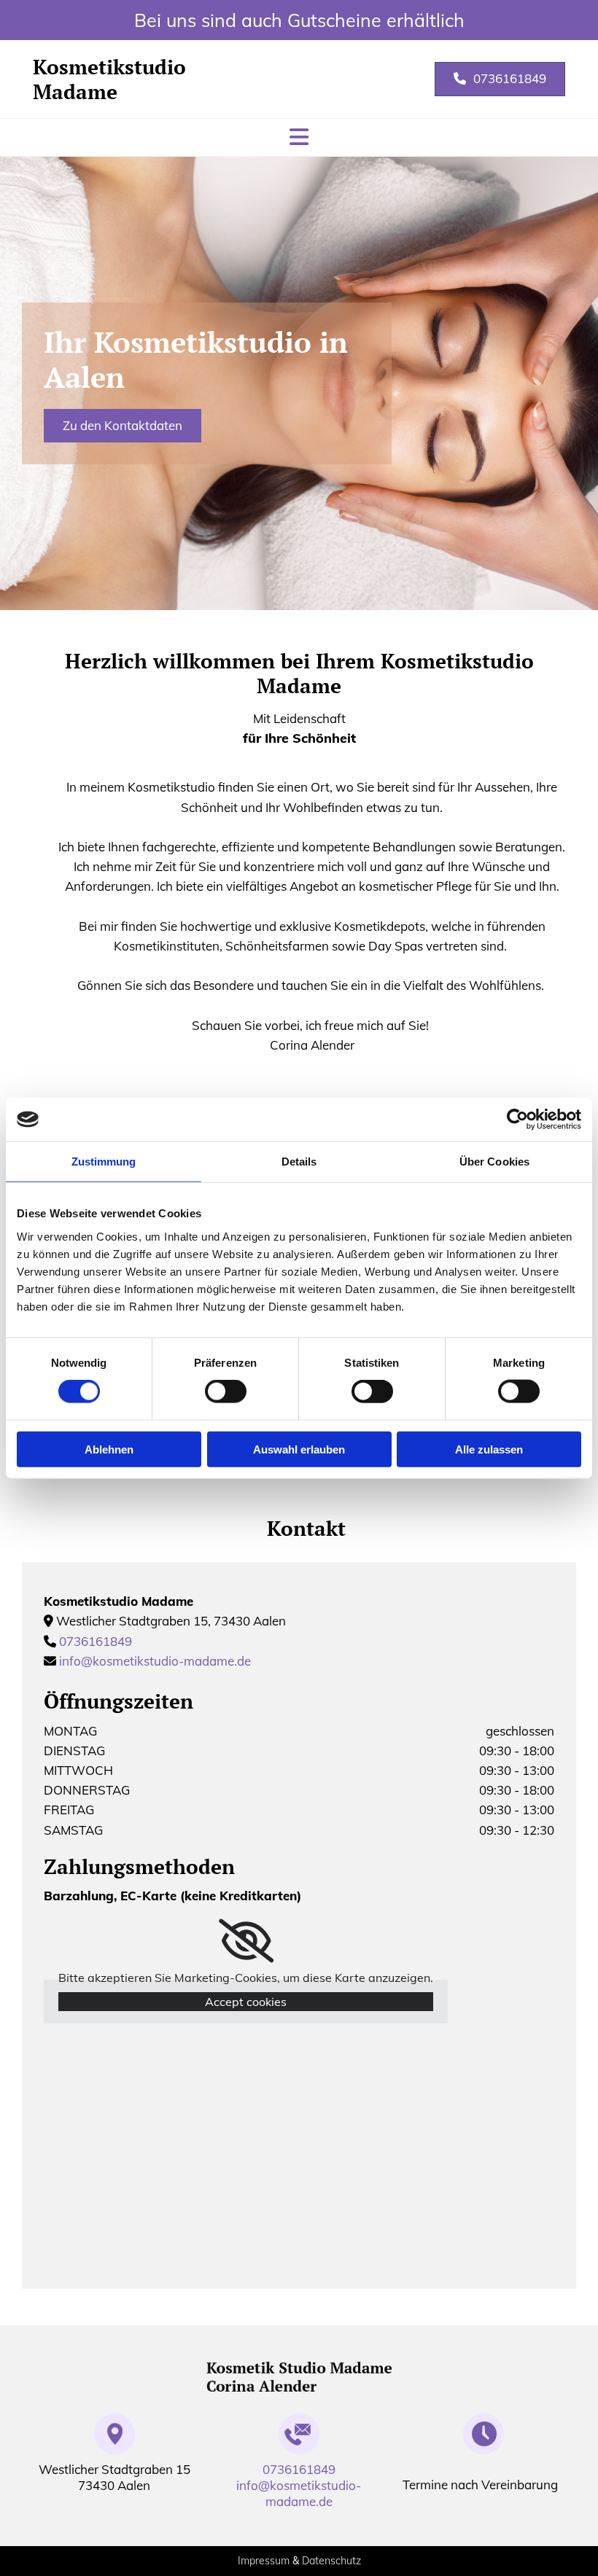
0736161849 (96, 1641)
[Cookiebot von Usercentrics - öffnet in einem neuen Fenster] (517, 1120)
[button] (500, 79)
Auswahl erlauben (299, 1449)
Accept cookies (246, 2002)
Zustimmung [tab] (104, 1162)
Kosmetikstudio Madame (109, 79)
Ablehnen (109, 1449)
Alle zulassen (489, 1449)
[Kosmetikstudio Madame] (299, 2377)
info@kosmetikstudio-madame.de (155, 1661)
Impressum (264, 2561)
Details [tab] (299, 1162)
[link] (246, 1941)
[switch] (226, 1392)
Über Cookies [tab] (494, 1162)
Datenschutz (331, 2561)
